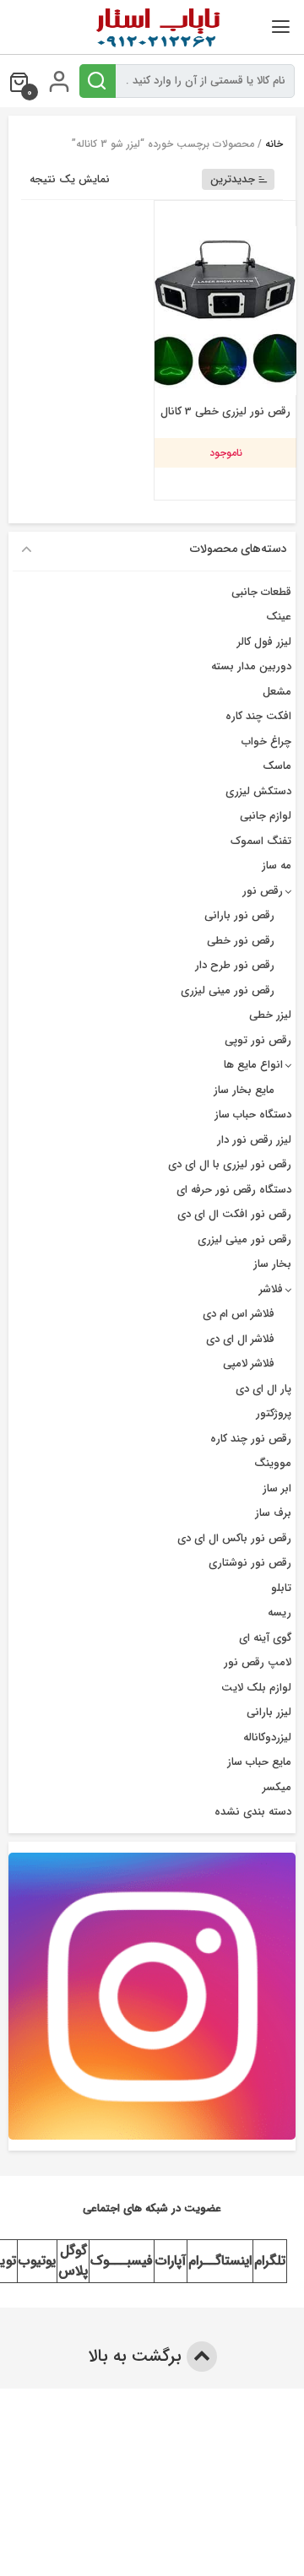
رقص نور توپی (258, 1040)
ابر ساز (277, 1488)
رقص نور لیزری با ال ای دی (230, 1164)
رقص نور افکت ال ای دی (234, 1214)
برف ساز (273, 1513)
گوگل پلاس (73, 2261)
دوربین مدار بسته (251, 666)
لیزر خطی (270, 1015)
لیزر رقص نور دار (254, 1140)
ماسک (277, 766)
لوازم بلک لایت (256, 1688)
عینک (279, 617)
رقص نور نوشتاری (250, 1563)
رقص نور (263, 891)
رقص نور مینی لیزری (228, 990)
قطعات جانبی (261, 592)
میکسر (277, 1787)
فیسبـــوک (122, 2261)
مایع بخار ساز (244, 1090)
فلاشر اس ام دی (239, 1314)
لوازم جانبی (266, 816)
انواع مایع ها (253, 1065)
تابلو (281, 1588)
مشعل (277, 692)
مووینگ (273, 1463)
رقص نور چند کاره (251, 1439)
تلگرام (270, 2261)
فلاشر (271, 1289)
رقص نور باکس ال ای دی (234, 1538)
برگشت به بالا (137, 2356)
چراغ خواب (266, 741)
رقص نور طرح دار (235, 965)
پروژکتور (274, 1413)
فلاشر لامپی (249, 1364)
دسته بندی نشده (253, 1812)
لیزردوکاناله (267, 1737)
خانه (274, 144)
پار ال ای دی (263, 1389)
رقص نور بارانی (239, 915)
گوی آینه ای (265, 1638)
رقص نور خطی (241, 941)
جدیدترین (233, 179)
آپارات (171, 2261)
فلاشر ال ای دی (240, 1339)
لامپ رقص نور (258, 1662)
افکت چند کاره (258, 716)
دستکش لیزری (258, 791)
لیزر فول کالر (264, 642)
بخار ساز (272, 1264)
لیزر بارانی (269, 1712)
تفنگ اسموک (261, 841)
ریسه (280, 1613)
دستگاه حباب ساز (253, 1115)
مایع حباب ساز (259, 1762)
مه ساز (277, 866)
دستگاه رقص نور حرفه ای (234, 1190)
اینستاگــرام (220, 2261)
